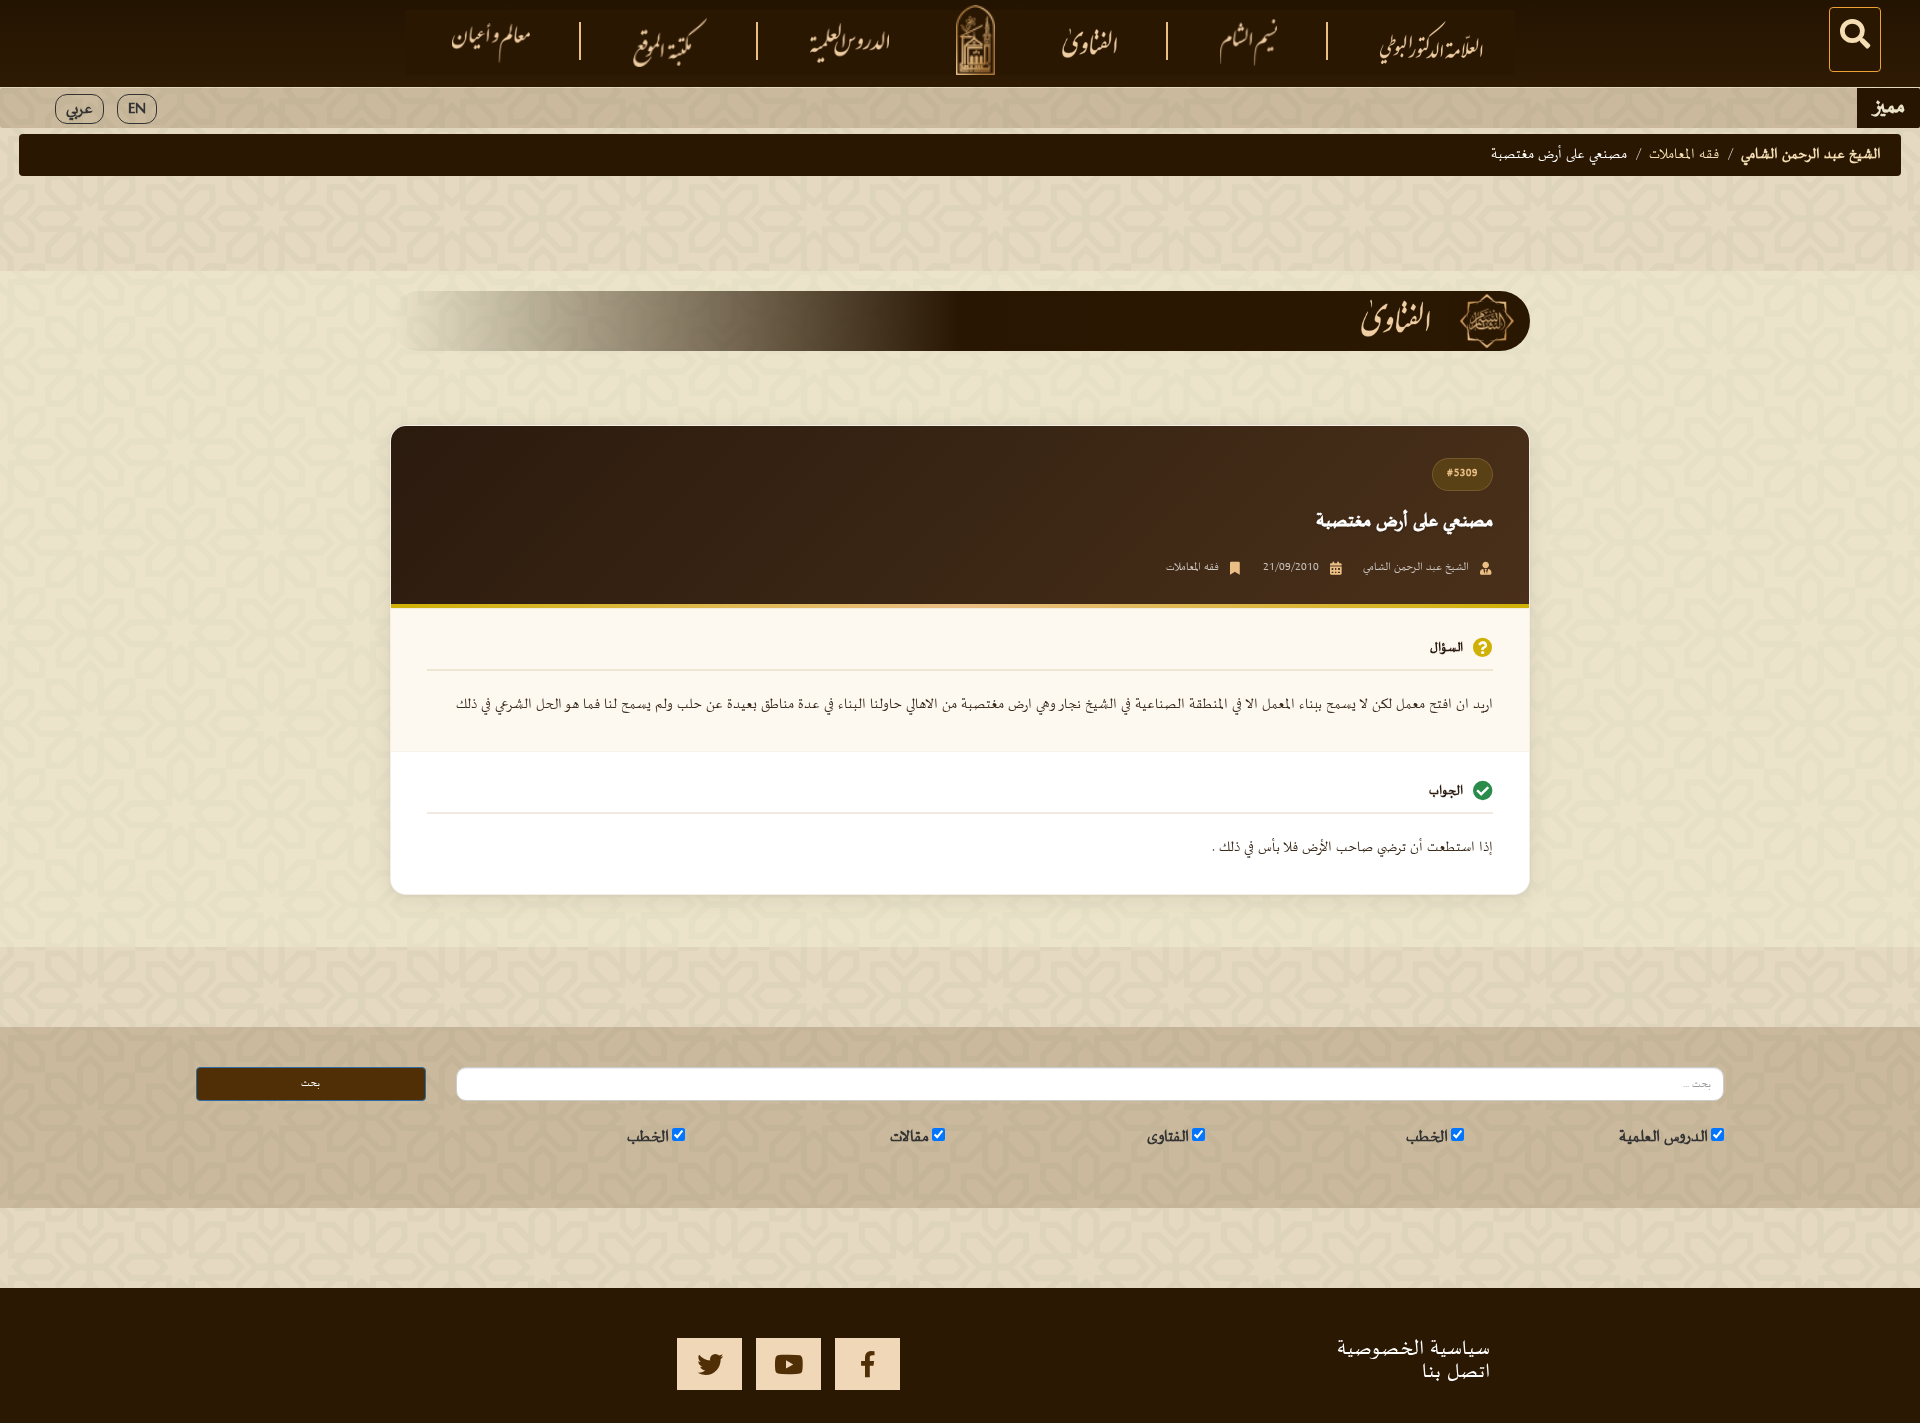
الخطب (1427, 1137)
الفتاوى (1168, 1137)
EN (137, 109)
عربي (79, 109)
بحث (310, 1083)
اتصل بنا (1456, 1372)
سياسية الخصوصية (1413, 1349)
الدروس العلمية (1663, 1137)
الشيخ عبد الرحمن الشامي (1811, 154)
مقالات (909, 1137)
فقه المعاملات (1684, 154)
